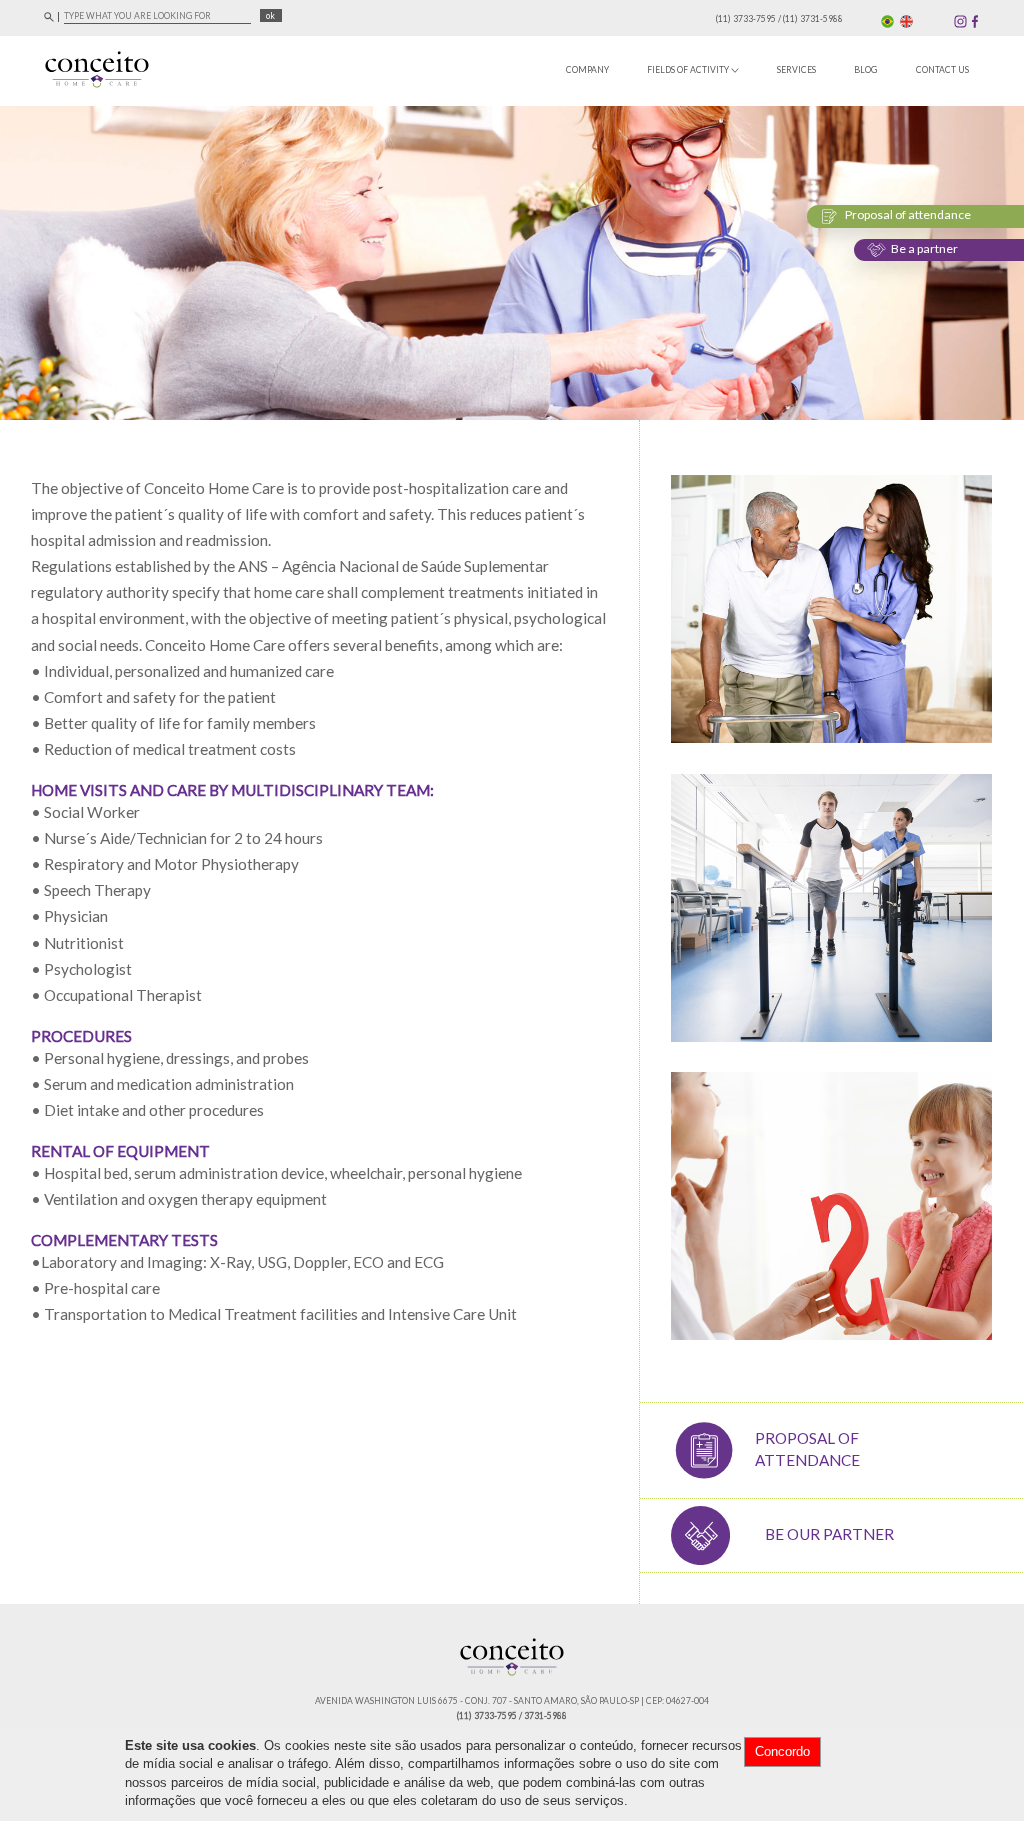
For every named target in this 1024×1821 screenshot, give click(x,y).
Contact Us (942, 70)
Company (587, 70)
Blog (865, 70)
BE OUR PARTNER (829, 1534)
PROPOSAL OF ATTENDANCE (807, 1449)
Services (796, 70)
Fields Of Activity (689, 70)
